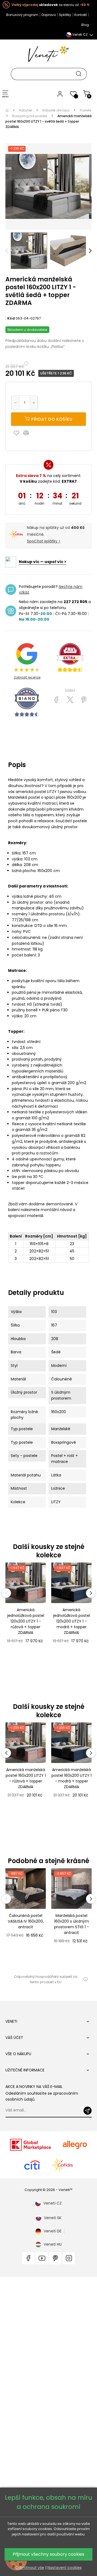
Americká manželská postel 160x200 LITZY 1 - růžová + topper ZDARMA (26, 1778)
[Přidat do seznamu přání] (18, 433)
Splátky (65, 15)
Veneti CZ (53, 2203)
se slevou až (51, 5)
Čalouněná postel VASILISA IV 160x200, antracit (26, 1921)
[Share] (56, 700)
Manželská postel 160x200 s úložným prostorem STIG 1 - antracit (72, 1924)
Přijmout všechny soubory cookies (48, 2554)
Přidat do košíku (51, 419)
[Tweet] (70, 700)
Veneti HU (53, 2244)
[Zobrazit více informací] (85, 1979)
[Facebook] (28, 2258)
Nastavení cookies (65, 2568)
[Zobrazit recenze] (70, 658)
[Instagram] (69, 2258)
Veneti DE (53, 2231)
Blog (85, 25)
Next (90, 251)
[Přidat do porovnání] (29, 433)
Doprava (49, 15)
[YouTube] (42, 2258)
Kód (11, 318)
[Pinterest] (84, 700)
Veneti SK (53, 2218)
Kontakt (81, 15)
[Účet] (60, 94)
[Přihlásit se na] (88, 2111)
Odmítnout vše (30, 2568)
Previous (7, 251)
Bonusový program (22, 15)
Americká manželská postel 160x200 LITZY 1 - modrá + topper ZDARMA (72, 1778)
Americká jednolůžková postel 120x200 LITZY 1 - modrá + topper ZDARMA (72, 1621)
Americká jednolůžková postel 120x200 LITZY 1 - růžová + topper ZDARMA (26, 1621)
